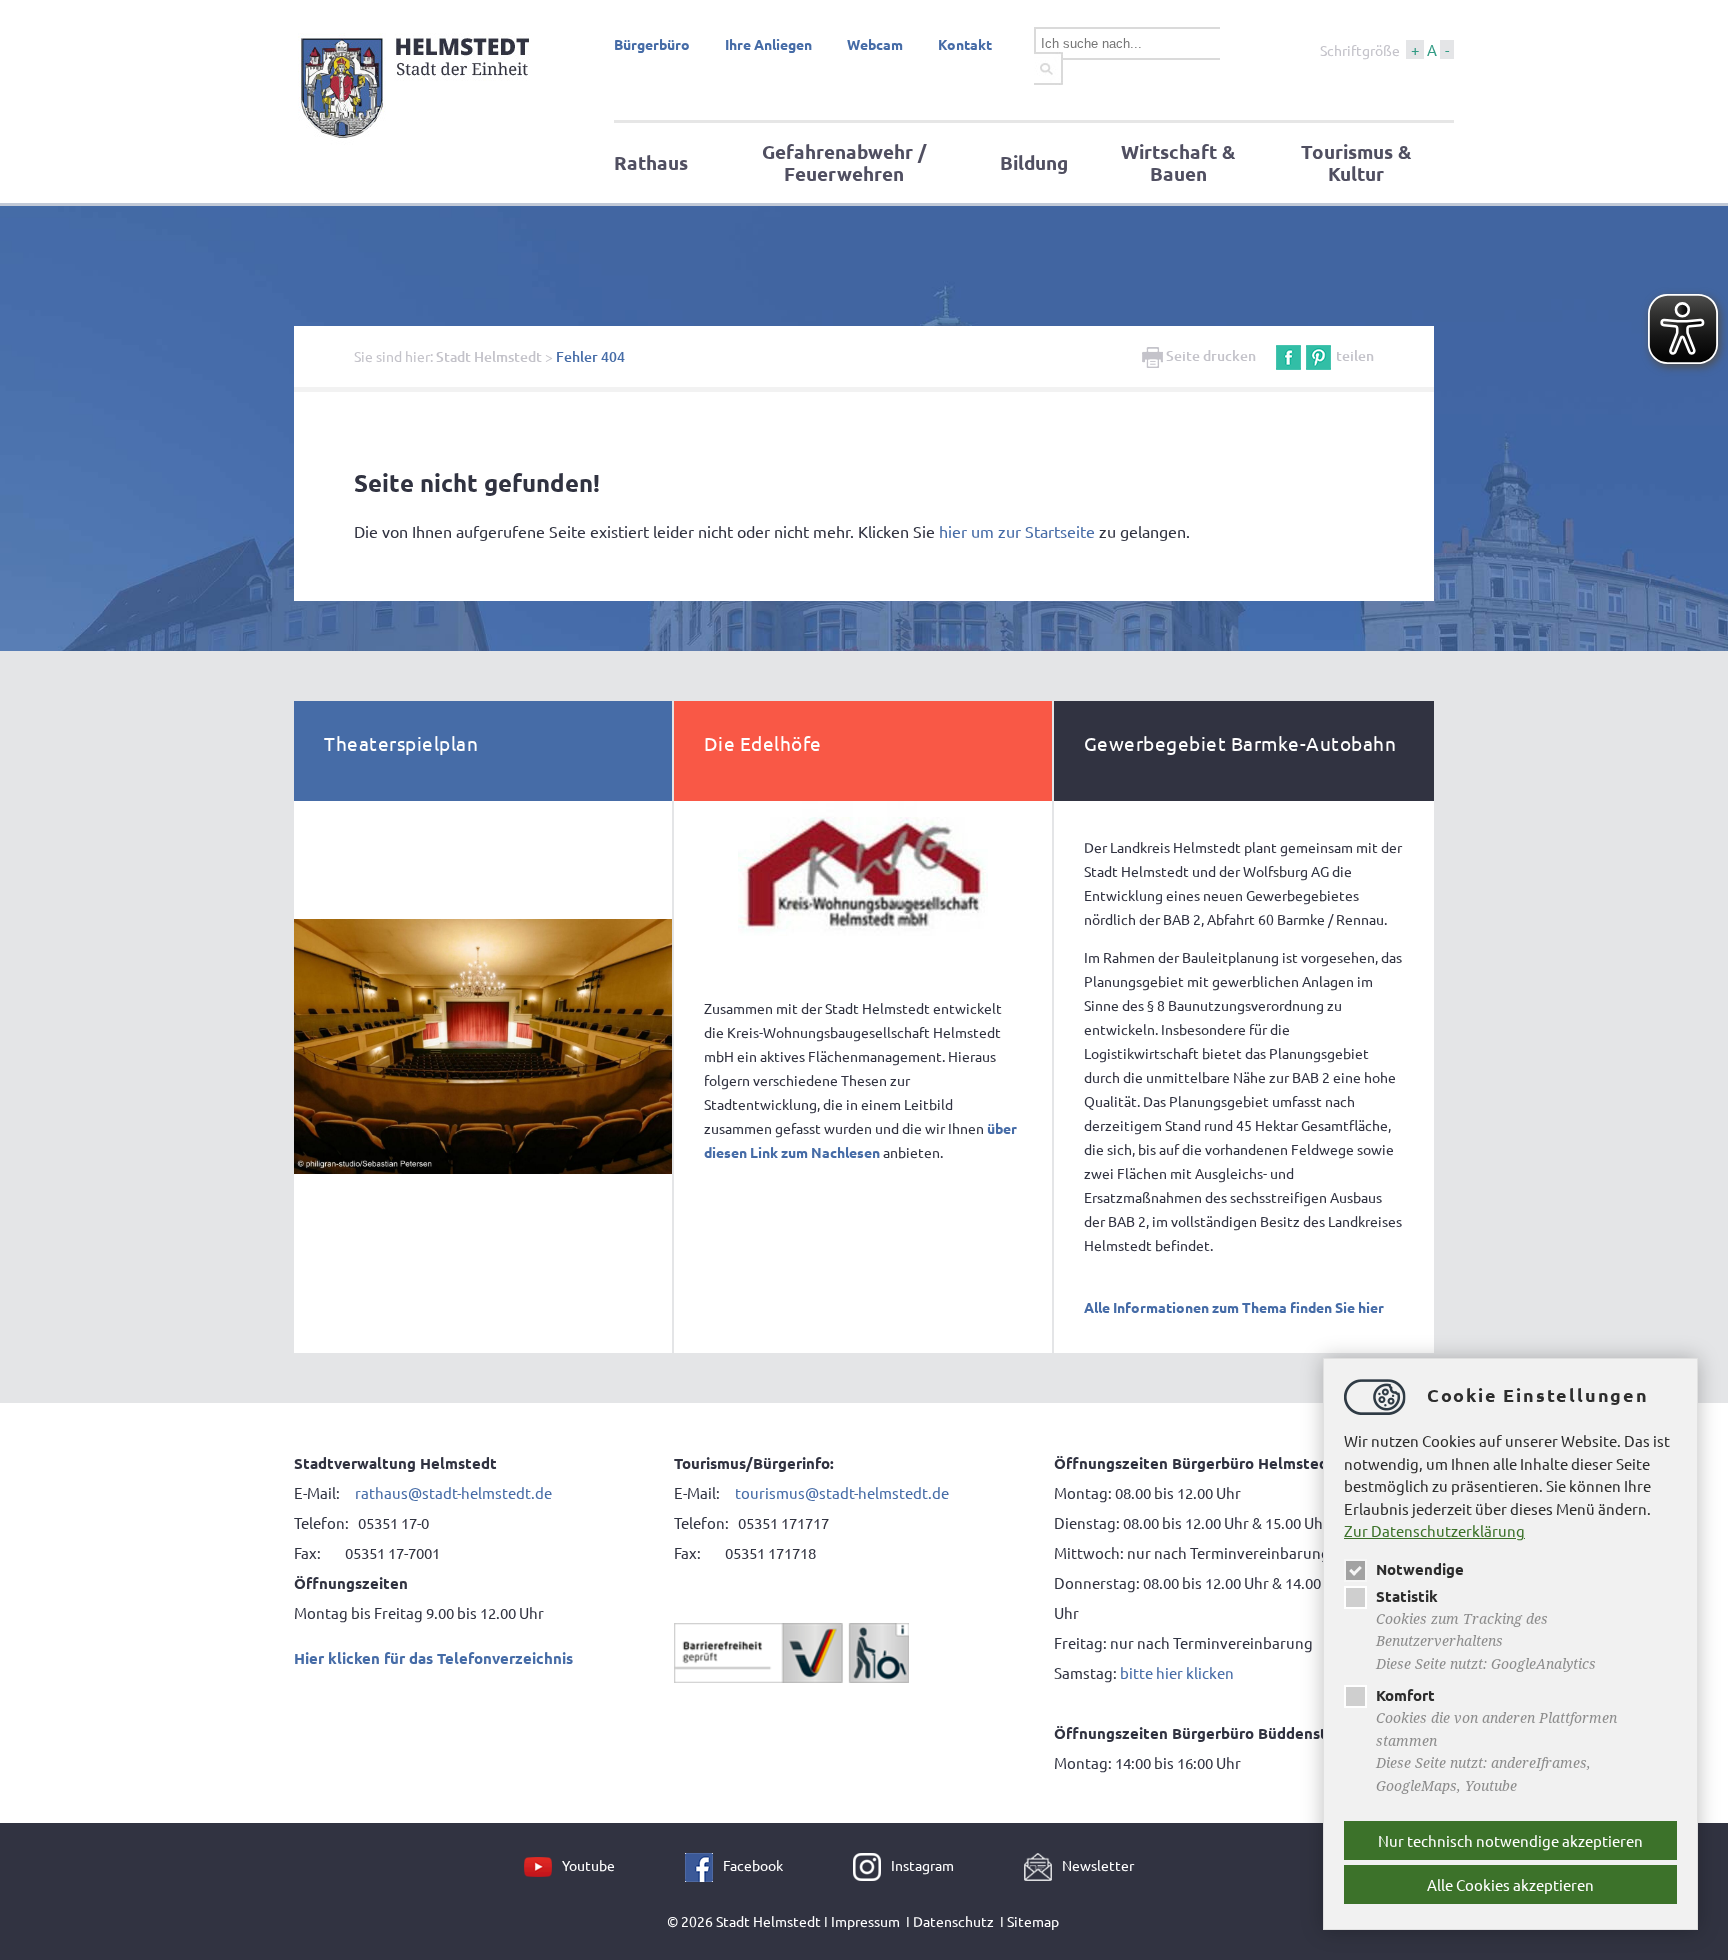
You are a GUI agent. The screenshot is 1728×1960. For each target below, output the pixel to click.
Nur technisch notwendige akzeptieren (1510, 1840)
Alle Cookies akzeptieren (1510, 1884)
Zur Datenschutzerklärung (1434, 1530)
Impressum (865, 1921)
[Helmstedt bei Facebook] (704, 1865)
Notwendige (1420, 1569)
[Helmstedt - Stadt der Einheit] (418, 143)
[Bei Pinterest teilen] (1318, 355)
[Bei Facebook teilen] (1288, 355)
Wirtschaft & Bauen (1178, 162)
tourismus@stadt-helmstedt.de (843, 1492)
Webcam (875, 44)
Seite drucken (1209, 355)
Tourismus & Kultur (1356, 162)
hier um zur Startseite (1017, 531)
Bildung (1034, 162)
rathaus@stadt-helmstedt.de (453, 1492)
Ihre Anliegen (768, 44)
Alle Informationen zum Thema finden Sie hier (1234, 1307)
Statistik (1407, 1596)
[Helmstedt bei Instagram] (872, 1865)
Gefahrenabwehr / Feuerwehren (844, 162)
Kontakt (965, 44)
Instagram (922, 1865)
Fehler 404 (590, 356)
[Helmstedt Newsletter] (1043, 1865)
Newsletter (1098, 1865)
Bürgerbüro (652, 44)
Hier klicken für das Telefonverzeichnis (433, 1658)
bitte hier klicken (1177, 1672)
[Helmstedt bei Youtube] (543, 1865)
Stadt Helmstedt (489, 356)
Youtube (588, 1865)
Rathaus (651, 162)
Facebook (753, 1865)
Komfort (1405, 1695)
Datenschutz (953, 1921)
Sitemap (1033, 1921)
